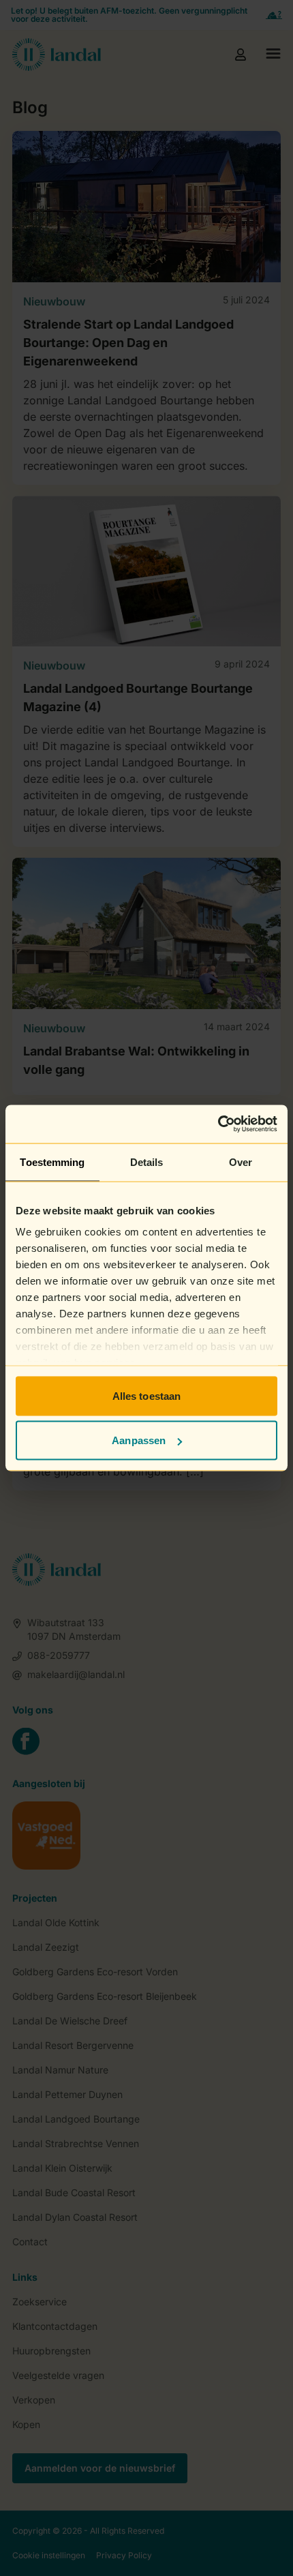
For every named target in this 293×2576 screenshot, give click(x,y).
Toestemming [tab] (52, 1162)
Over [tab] (241, 1162)
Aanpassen (139, 1440)
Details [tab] (147, 1162)
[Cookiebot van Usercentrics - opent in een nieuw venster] (218, 1124)
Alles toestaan (146, 1395)
